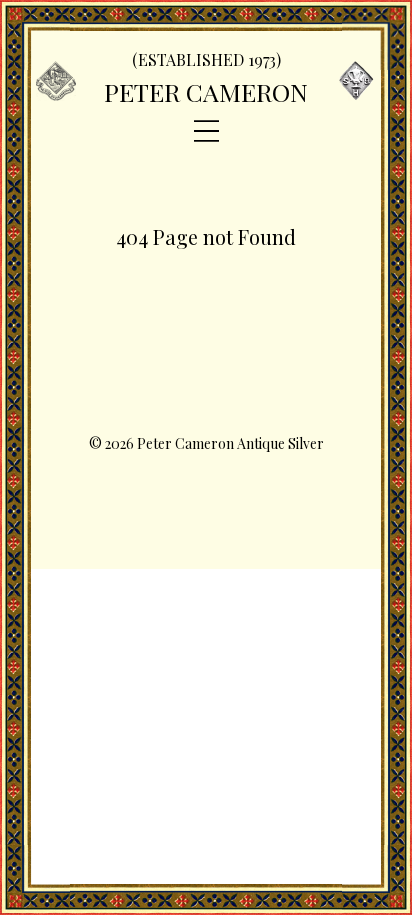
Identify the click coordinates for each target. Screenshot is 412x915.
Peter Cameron (206, 91)
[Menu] (206, 131)
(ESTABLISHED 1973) (206, 59)
